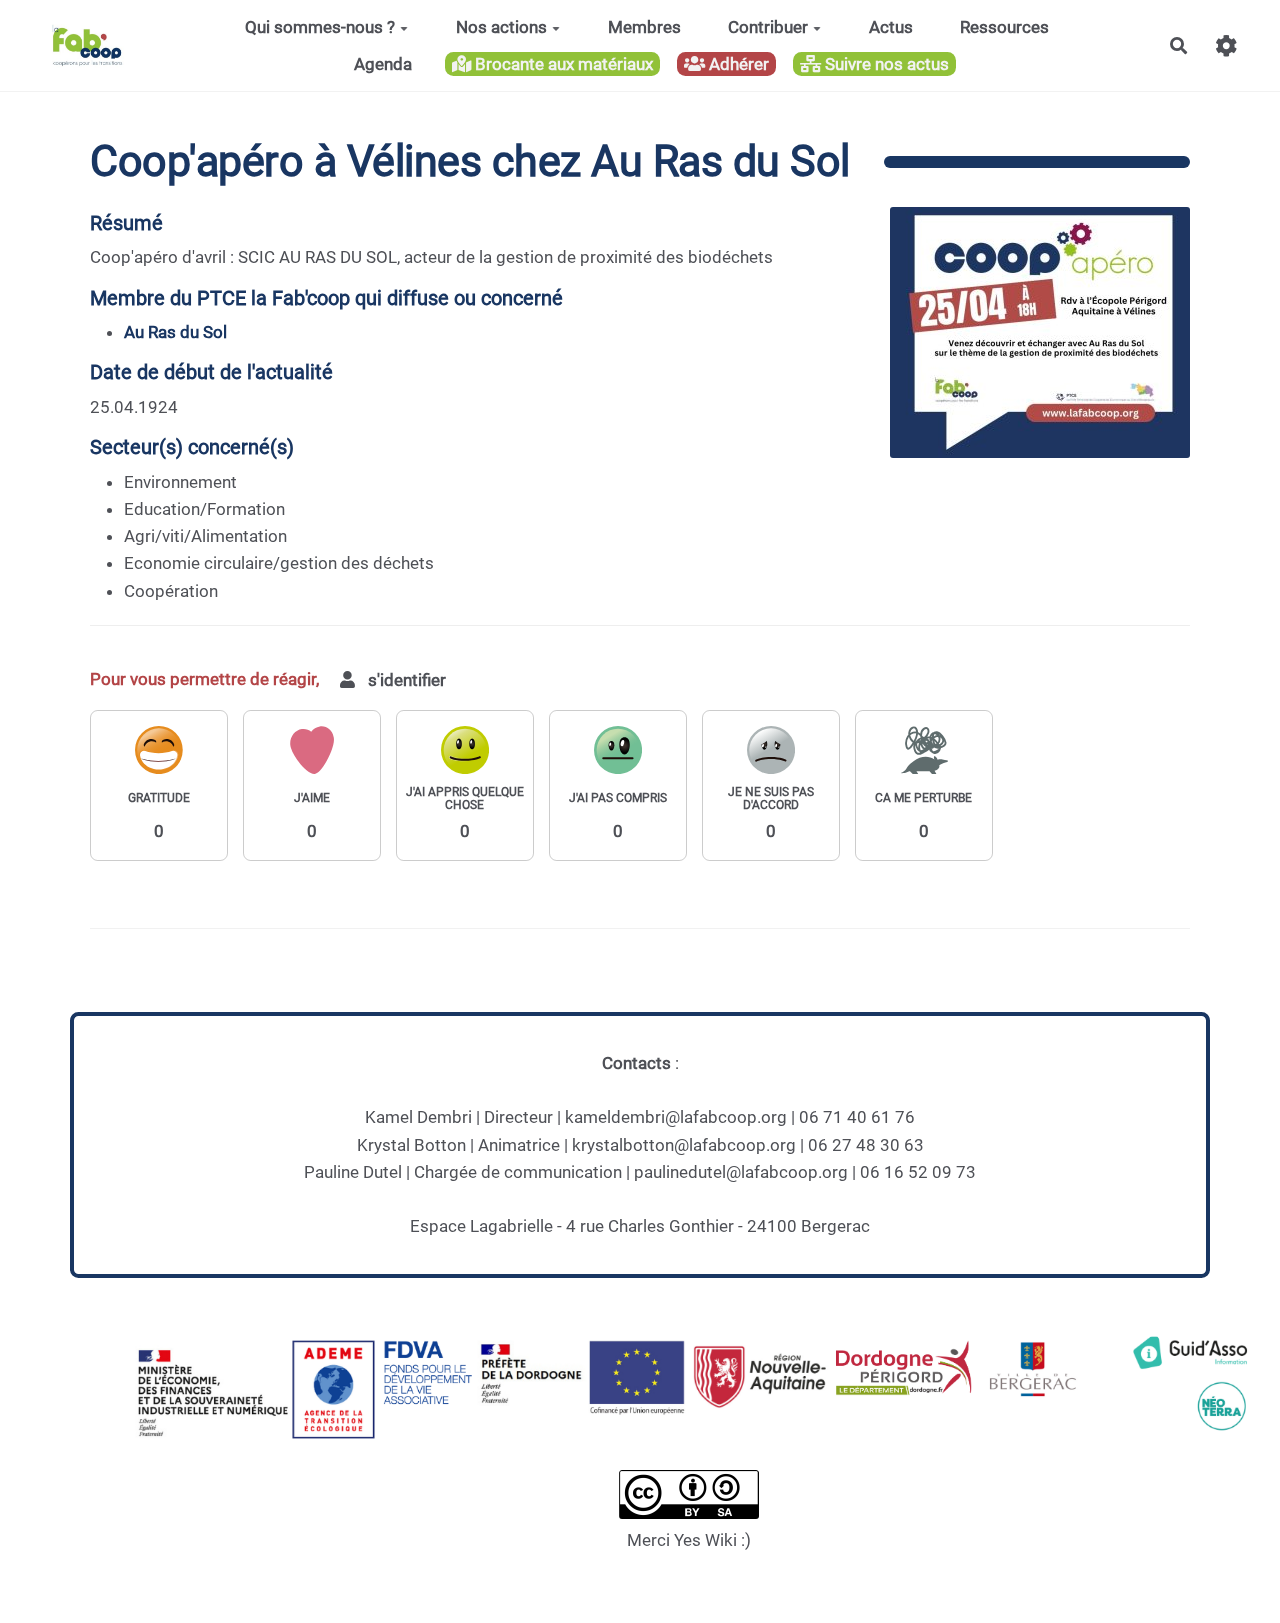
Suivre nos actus (885, 64)
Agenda (383, 64)
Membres (644, 27)
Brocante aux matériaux (562, 64)
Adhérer (737, 64)
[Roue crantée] (1226, 45)
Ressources (1004, 27)
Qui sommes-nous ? (320, 27)
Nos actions (501, 27)
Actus (891, 27)
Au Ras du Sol (175, 332)
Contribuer (768, 27)
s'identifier (405, 680)
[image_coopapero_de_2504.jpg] (1030, 342)
